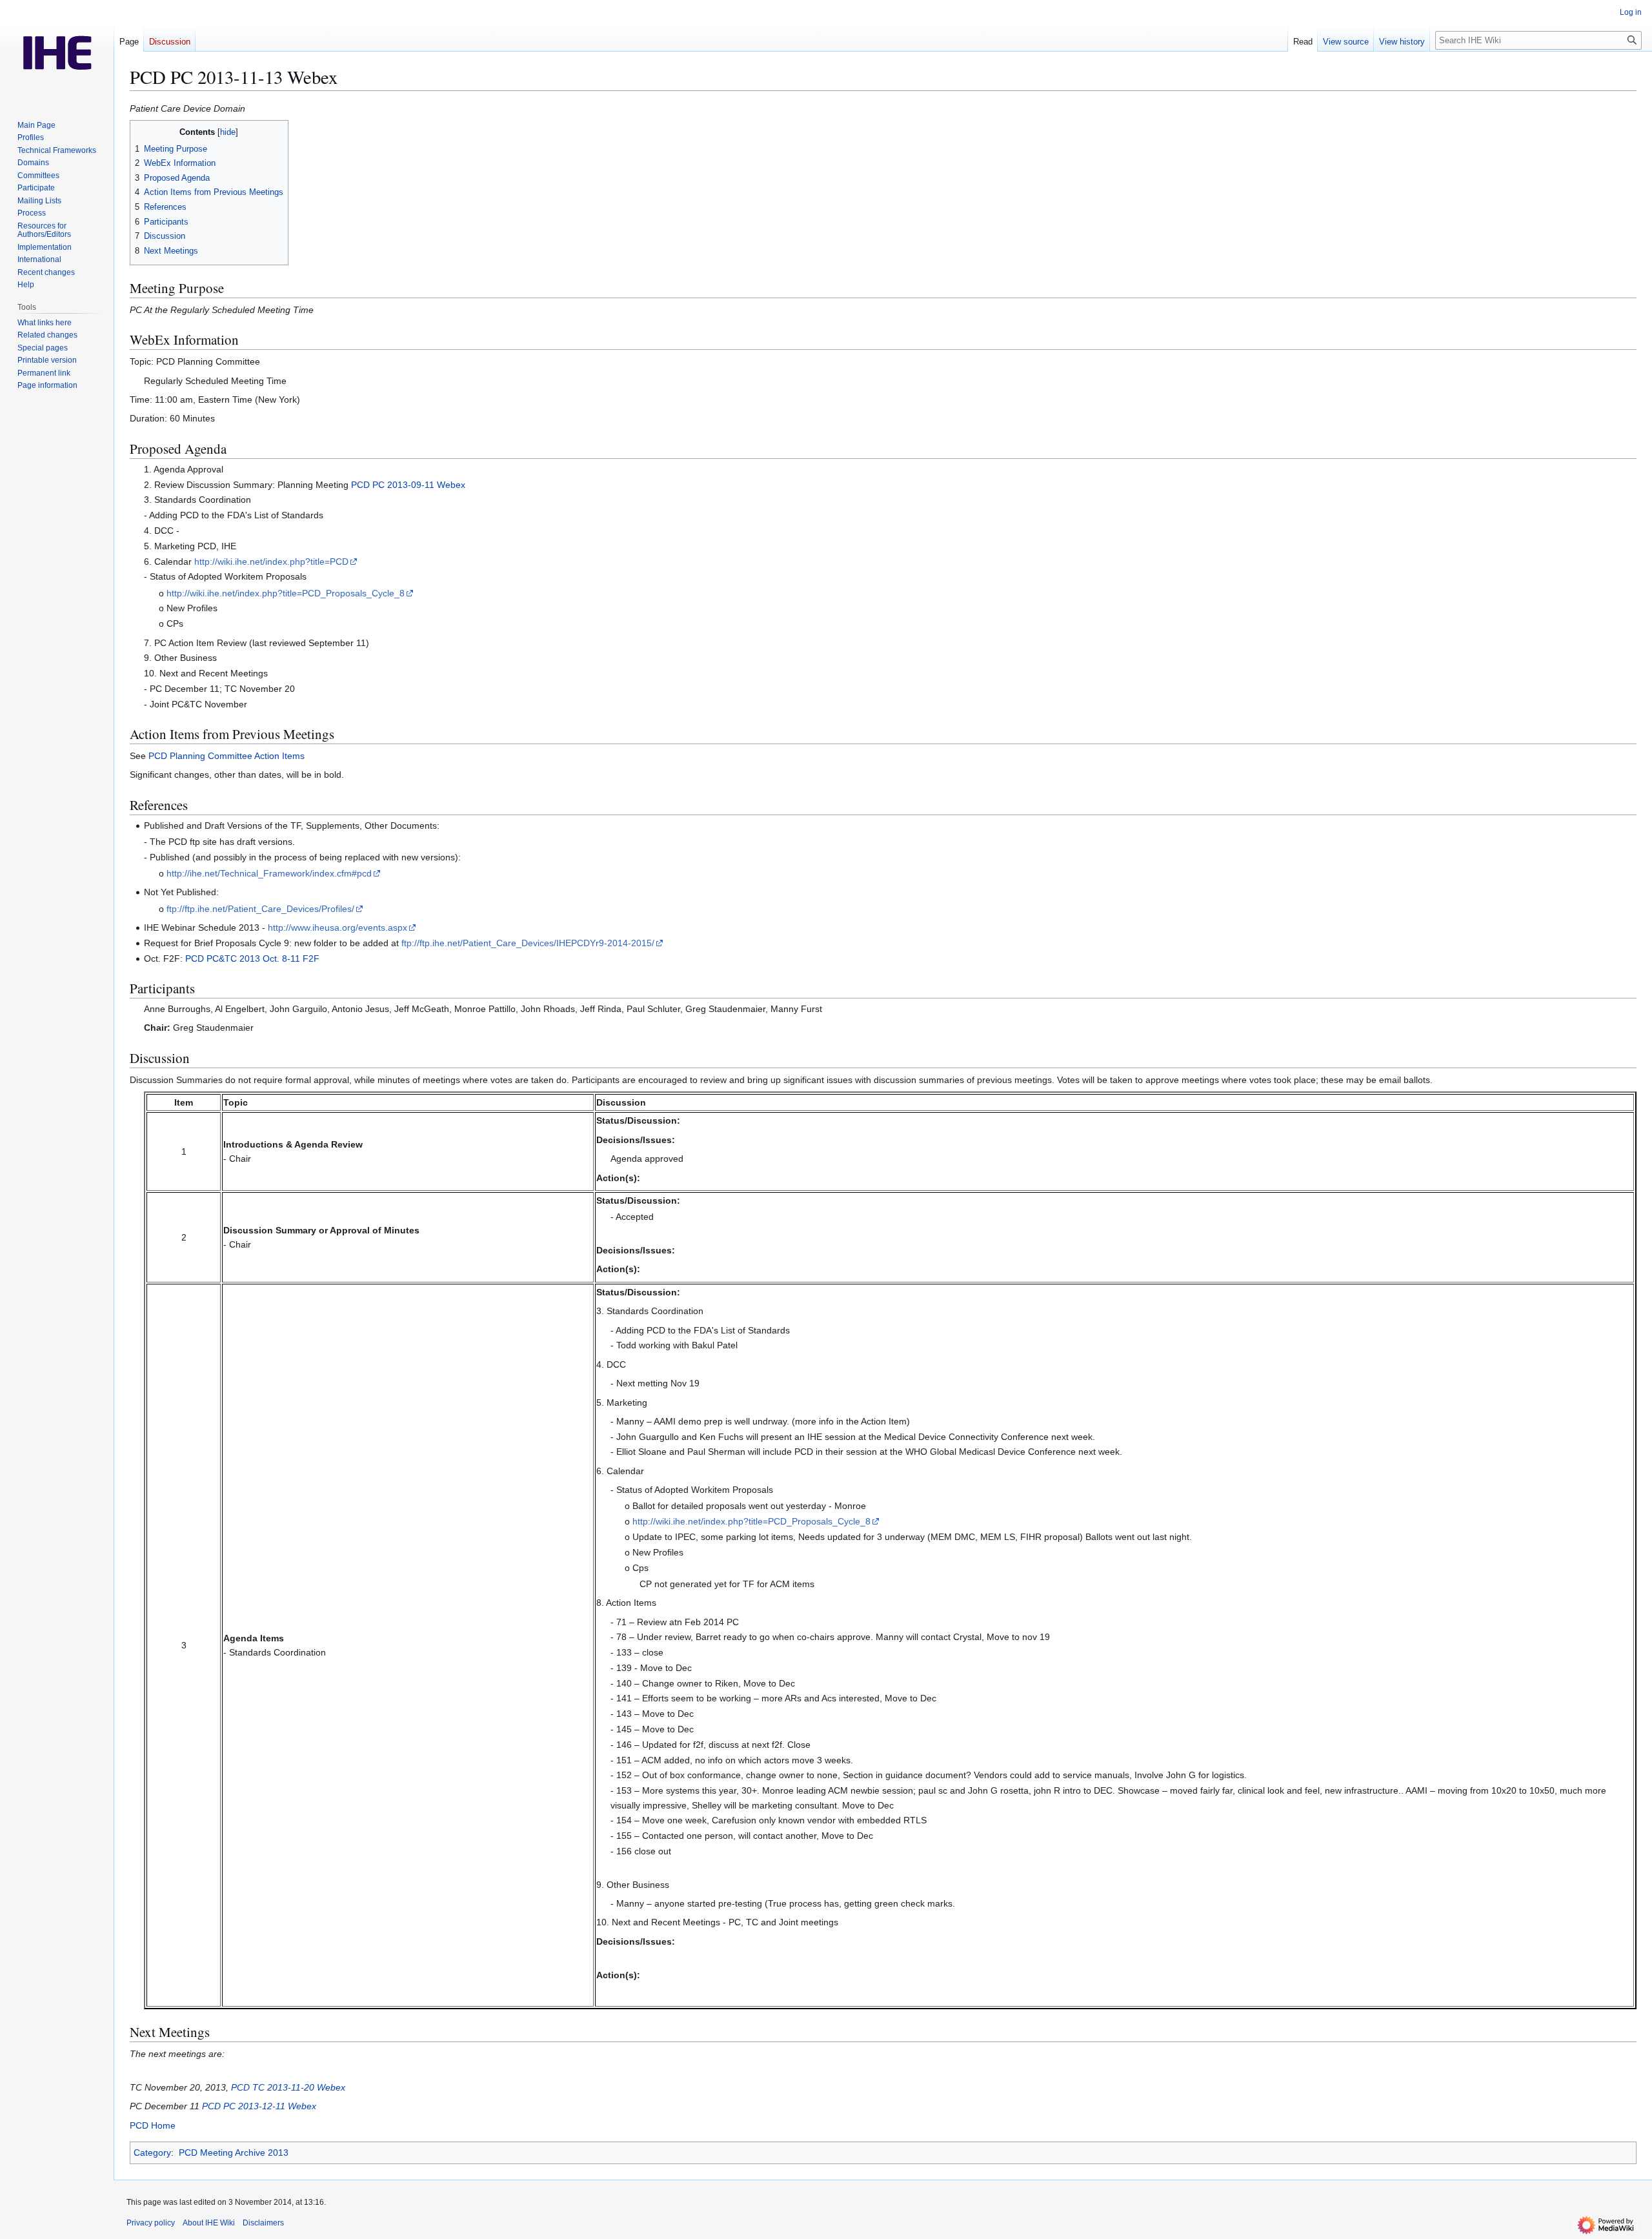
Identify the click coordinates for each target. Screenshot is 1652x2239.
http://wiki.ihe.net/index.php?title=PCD (271, 562)
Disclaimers (263, 2223)
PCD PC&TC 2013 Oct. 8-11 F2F (252, 958)
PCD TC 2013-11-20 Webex (288, 2087)
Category (152, 2153)
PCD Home (153, 2125)
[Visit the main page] (57, 52)
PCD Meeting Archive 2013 (234, 2153)
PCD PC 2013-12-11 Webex (259, 2106)
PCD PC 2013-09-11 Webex (408, 485)
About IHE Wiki (209, 2223)
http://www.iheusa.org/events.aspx (337, 927)
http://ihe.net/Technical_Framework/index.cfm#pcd (269, 873)
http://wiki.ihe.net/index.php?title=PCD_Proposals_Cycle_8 (286, 593)
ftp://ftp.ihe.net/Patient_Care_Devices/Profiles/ (260, 909)
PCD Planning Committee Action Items (227, 756)
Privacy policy (151, 2223)
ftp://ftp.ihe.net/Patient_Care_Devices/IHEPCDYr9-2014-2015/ (528, 943)
